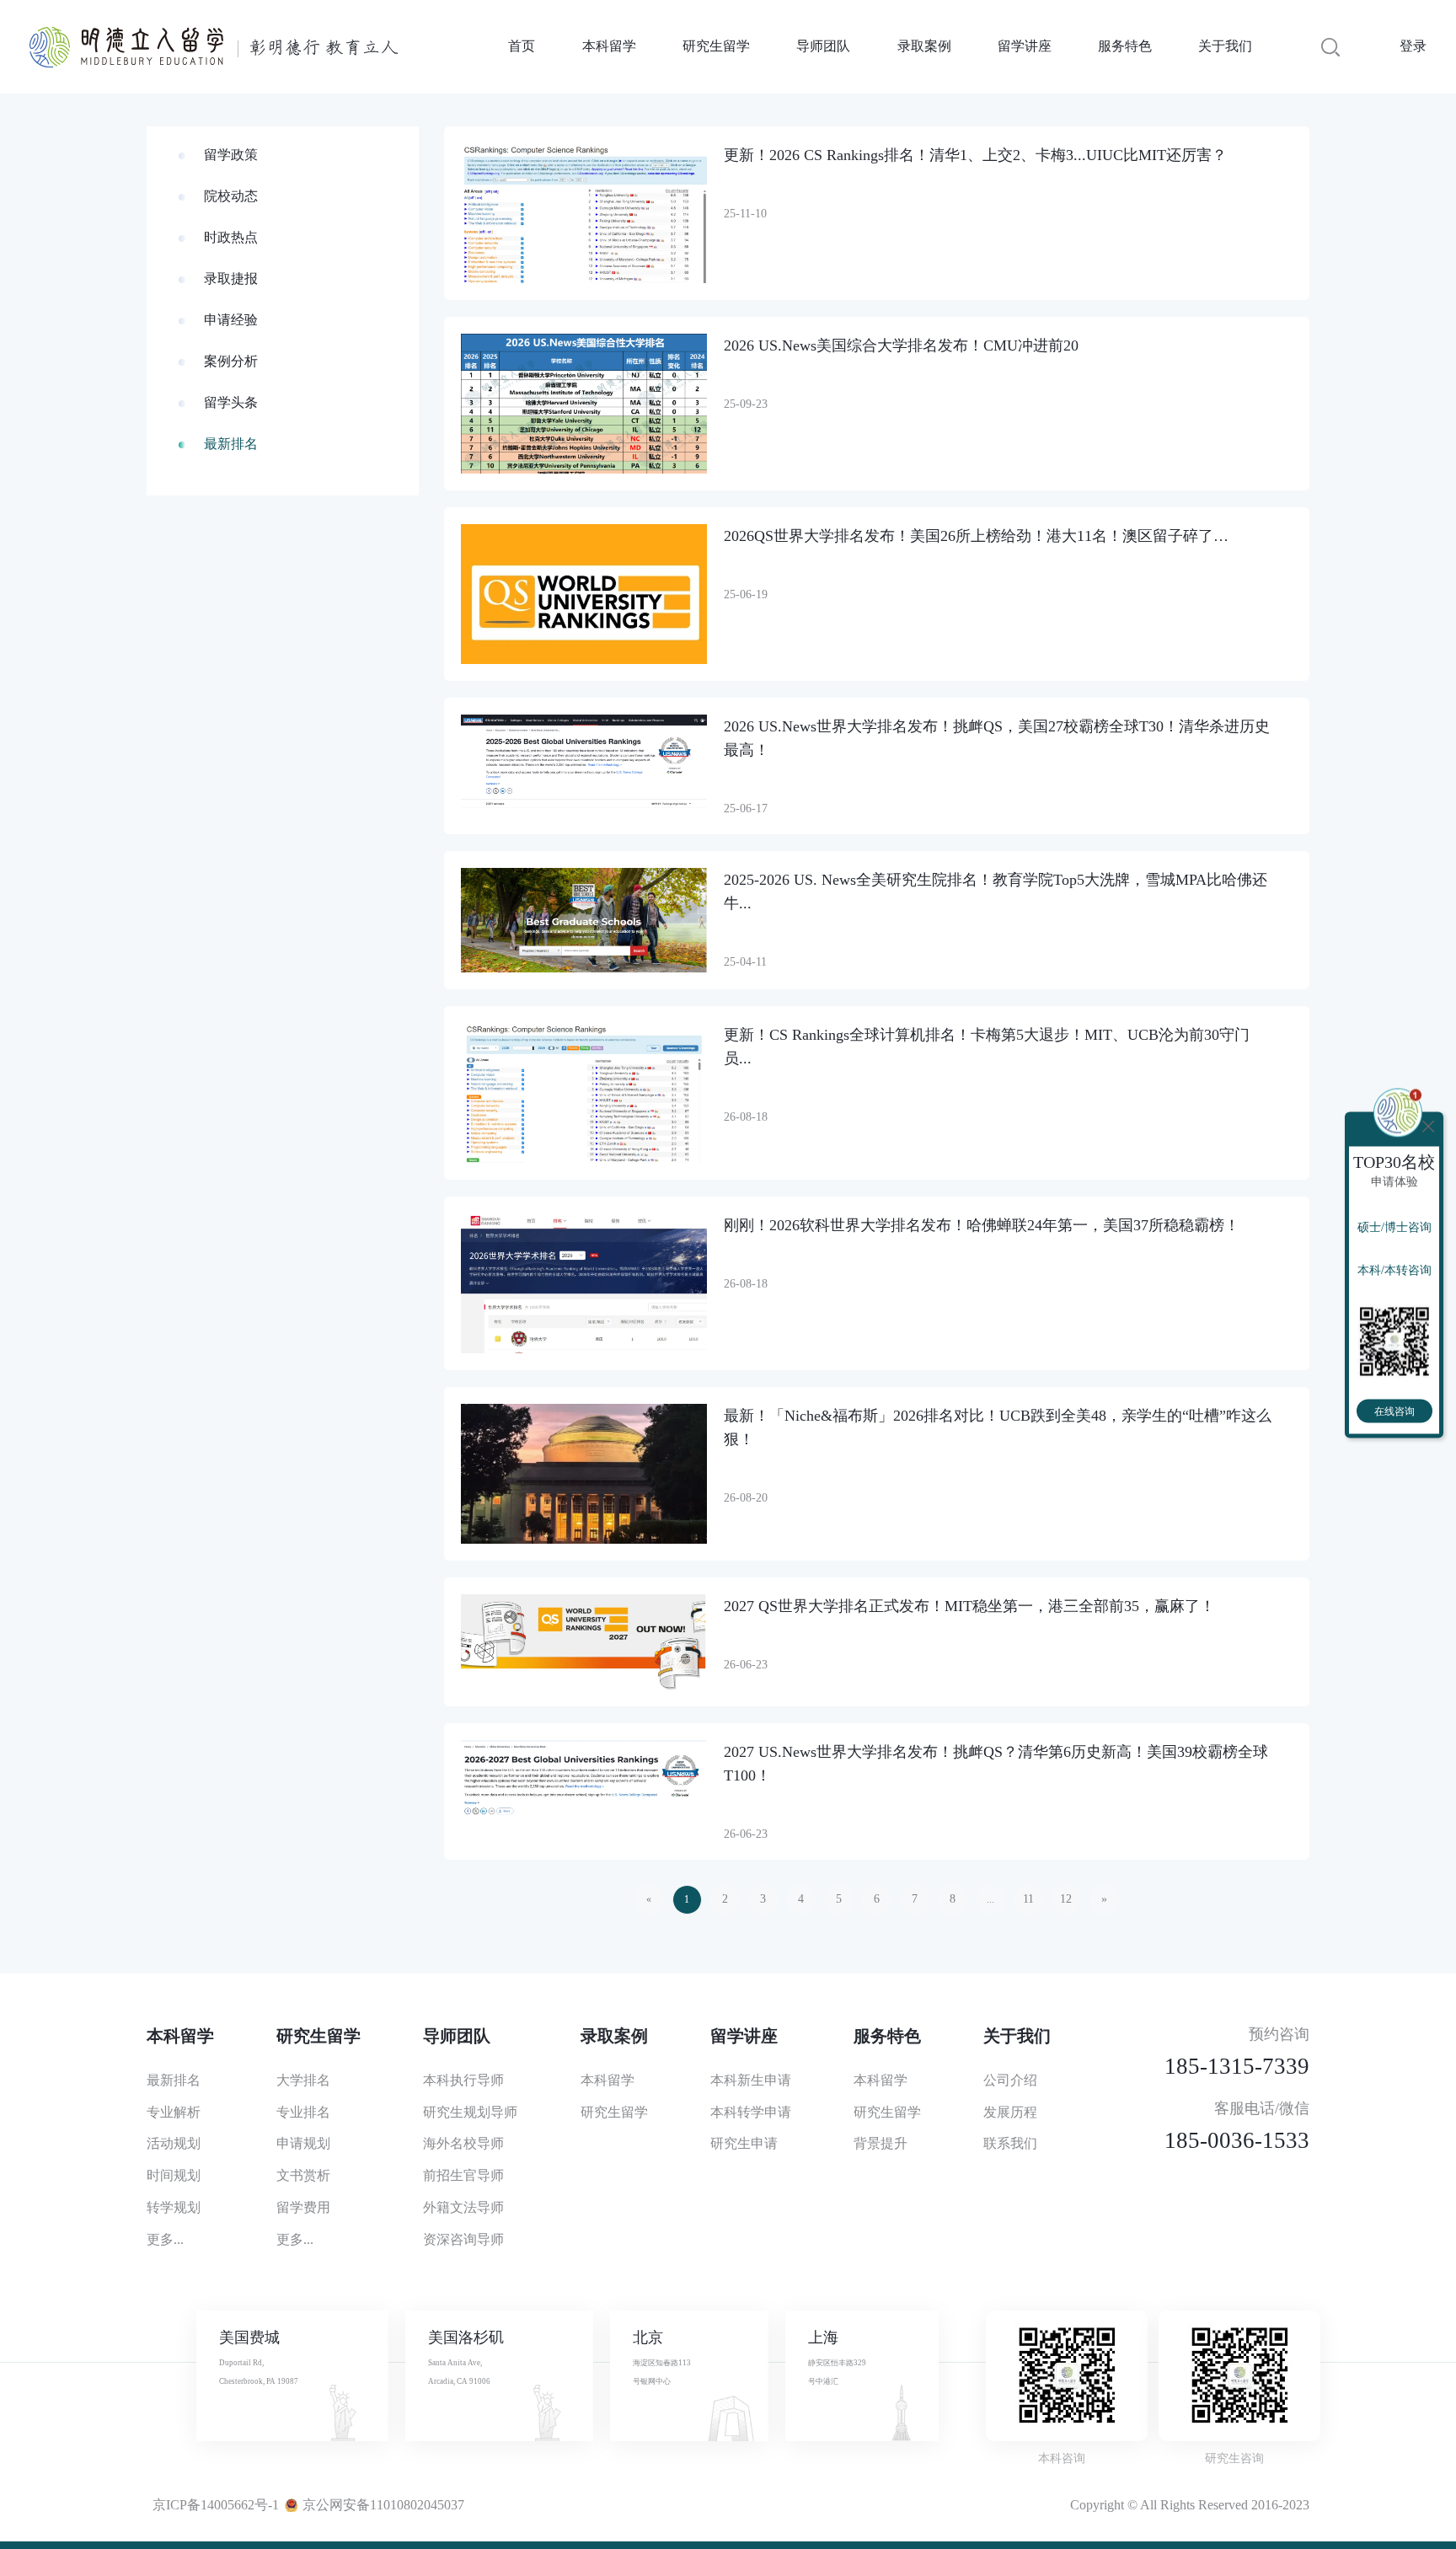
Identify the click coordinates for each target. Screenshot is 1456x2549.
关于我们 (1225, 46)
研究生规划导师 (470, 2112)
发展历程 (1010, 2112)
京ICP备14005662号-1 (216, 2505)
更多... (165, 2239)
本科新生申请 (751, 2080)
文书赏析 (303, 2175)
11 (1028, 1899)
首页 (522, 46)
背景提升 (881, 2143)
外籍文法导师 (463, 2207)
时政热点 (231, 237)
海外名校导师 (463, 2143)
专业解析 (174, 2112)
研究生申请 (744, 2143)
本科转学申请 (751, 2112)
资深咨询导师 (463, 2239)
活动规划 (174, 2143)
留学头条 (231, 402)
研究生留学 (716, 46)
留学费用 (303, 2207)
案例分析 (231, 361)
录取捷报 (231, 278)
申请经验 (231, 320)
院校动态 (231, 196)
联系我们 (1010, 2143)
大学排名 (303, 2080)
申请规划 (303, 2143)
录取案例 (924, 46)
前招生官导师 (463, 2175)
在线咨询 (1394, 1411)
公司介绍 (1010, 2080)
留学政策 (231, 155)
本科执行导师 (463, 2080)
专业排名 (303, 2112)
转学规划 (174, 2207)
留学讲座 (1025, 46)
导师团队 (823, 46)
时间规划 (174, 2175)
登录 (1413, 46)
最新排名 (231, 444)
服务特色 (1125, 46)
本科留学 (609, 46)
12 (1066, 1899)
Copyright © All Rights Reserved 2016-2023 (1190, 2505)
